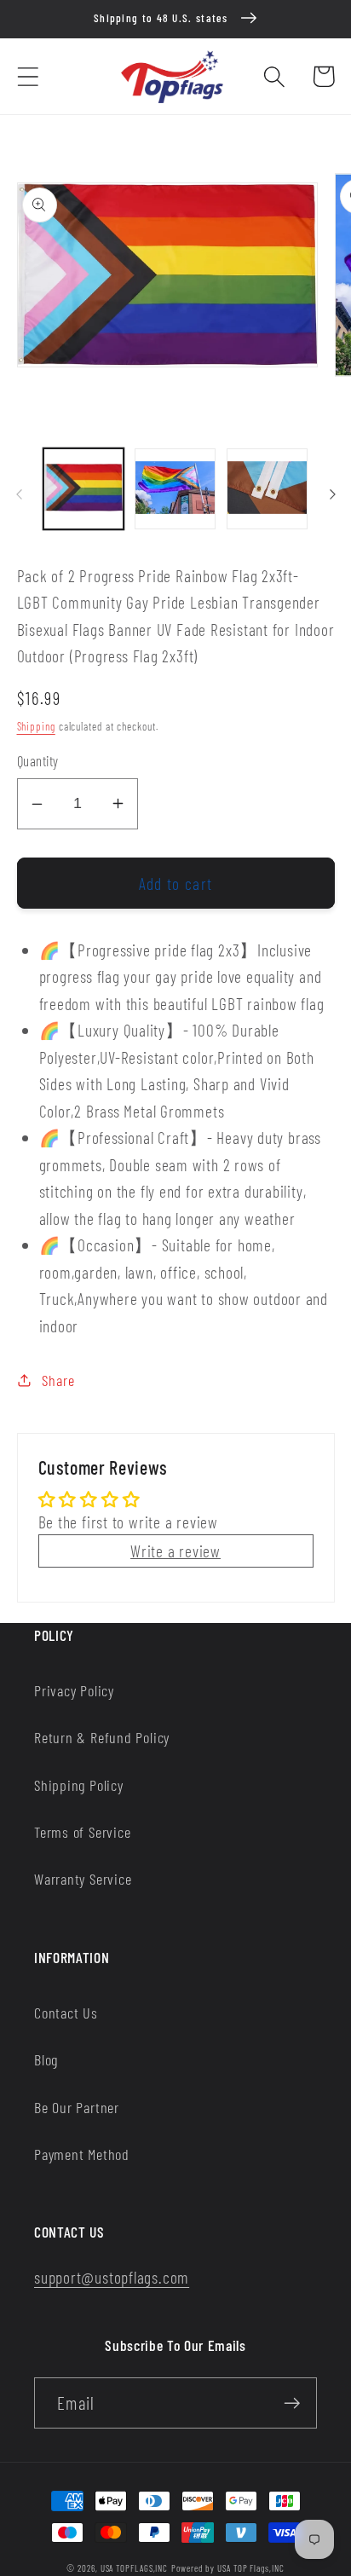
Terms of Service (82, 1832)
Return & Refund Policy (102, 1737)
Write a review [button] (175, 1551)
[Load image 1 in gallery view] (84, 489)
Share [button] (58, 1380)
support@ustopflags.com (112, 2277)
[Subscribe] (292, 2403)
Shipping (36, 726)
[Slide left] (19, 494)
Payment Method (82, 2154)
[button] (28, 76)
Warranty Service (83, 1879)
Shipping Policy (79, 1785)
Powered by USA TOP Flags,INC (227, 2568)
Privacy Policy (74, 1690)
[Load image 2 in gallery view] (175, 489)
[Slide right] (332, 494)
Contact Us (66, 2013)
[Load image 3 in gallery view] (267, 489)
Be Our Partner (77, 2107)
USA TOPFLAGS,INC (135, 2568)
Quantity (38, 760)
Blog (46, 2059)
